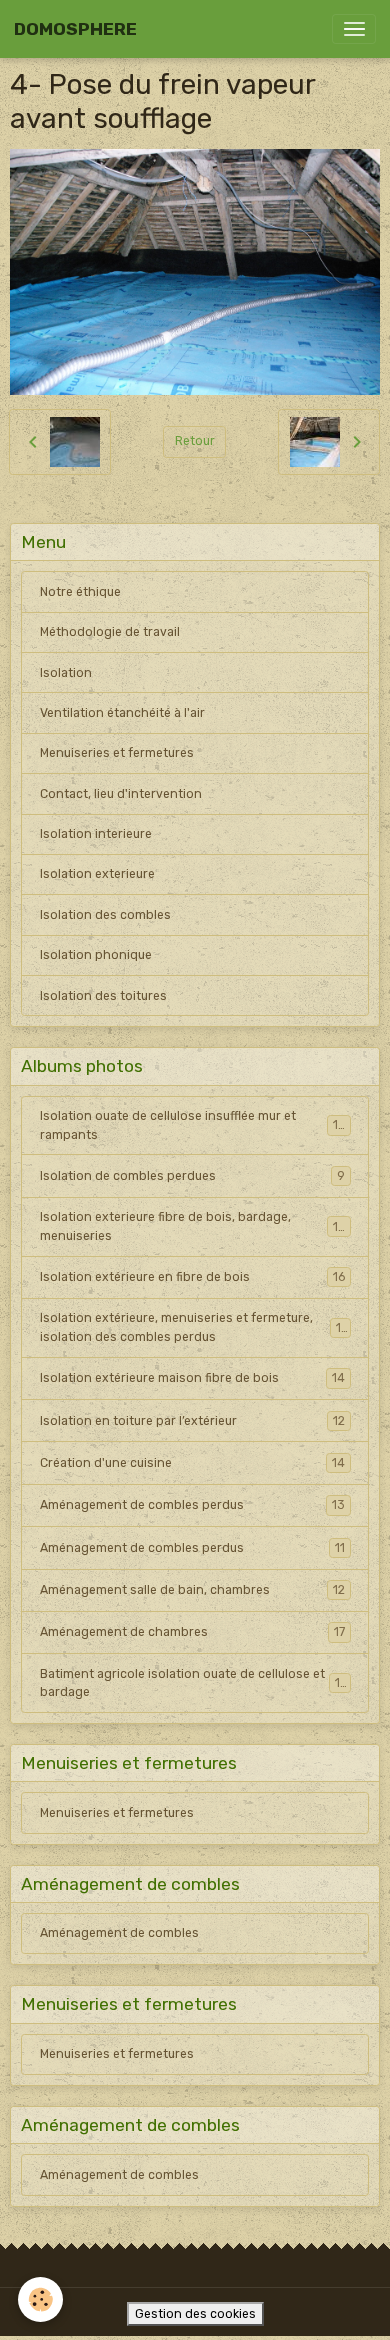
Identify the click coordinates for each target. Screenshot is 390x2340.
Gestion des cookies (195, 2314)
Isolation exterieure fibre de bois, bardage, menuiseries (193, 1226)
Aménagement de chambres (192, 1632)
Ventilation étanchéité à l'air (122, 713)
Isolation (66, 673)
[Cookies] (40, 2299)
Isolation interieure (96, 834)
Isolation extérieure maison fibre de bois (192, 1378)
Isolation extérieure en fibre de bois (192, 1277)
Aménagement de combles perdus (192, 1505)
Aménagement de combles (119, 1933)
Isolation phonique (96, 955)
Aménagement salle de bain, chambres (192, 1590)
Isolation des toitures (103, 996)
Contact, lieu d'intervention (121, 794)
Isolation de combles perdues (192, 1176)
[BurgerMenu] (354, 29)
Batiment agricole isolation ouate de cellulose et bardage (193, 1683)
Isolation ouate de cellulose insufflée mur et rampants (193, 1125)
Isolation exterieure (97, 874)
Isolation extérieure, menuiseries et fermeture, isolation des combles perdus (195, 1327)
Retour (195, 441)
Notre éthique (80, 592)
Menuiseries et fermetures (117, 753)
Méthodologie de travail (110, 632)
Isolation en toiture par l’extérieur (192, 1421)
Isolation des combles (105, 915)
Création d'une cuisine (192, 1463)
